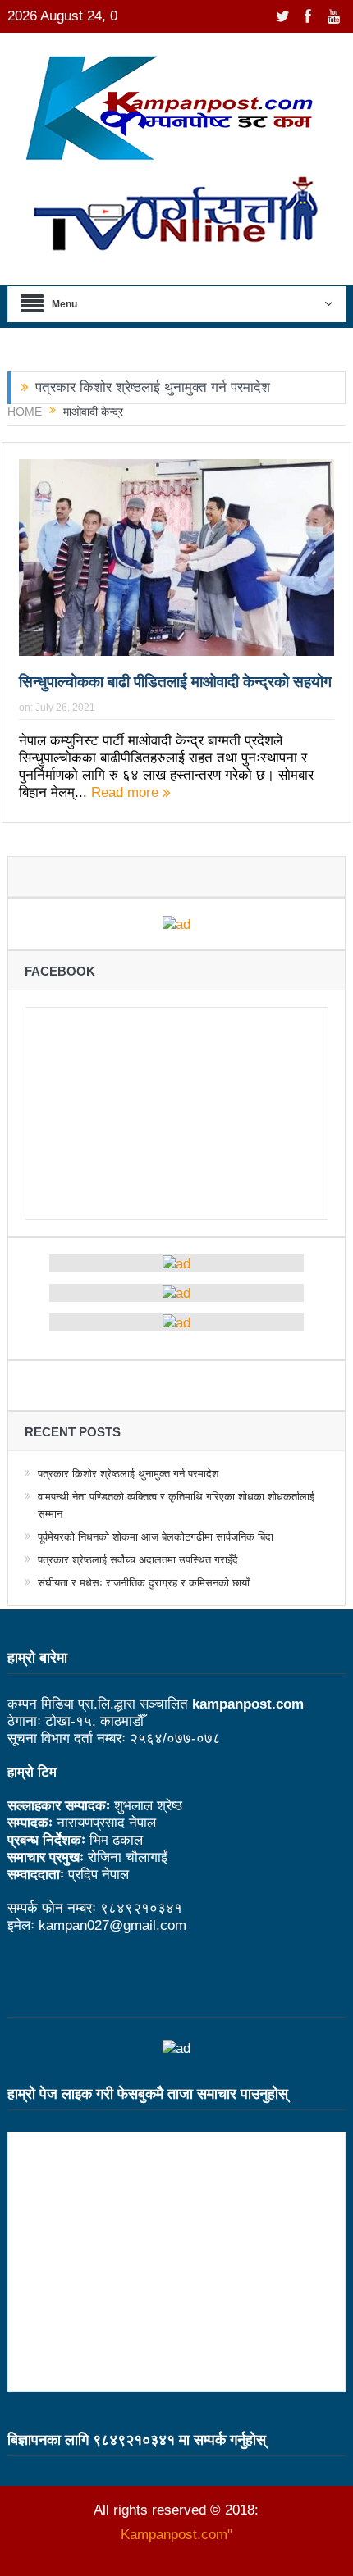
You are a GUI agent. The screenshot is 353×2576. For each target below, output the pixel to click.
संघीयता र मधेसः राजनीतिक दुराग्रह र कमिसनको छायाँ (144, 1583)
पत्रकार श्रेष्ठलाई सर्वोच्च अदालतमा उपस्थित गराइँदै (138, 1560)
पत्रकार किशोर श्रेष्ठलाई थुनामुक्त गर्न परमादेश (153, 387)
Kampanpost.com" (176, 2535)
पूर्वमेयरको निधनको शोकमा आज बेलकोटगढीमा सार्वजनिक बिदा (156, 1537)
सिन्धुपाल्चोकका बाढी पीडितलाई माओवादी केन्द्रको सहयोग (175, 682)
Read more (127, 792)
